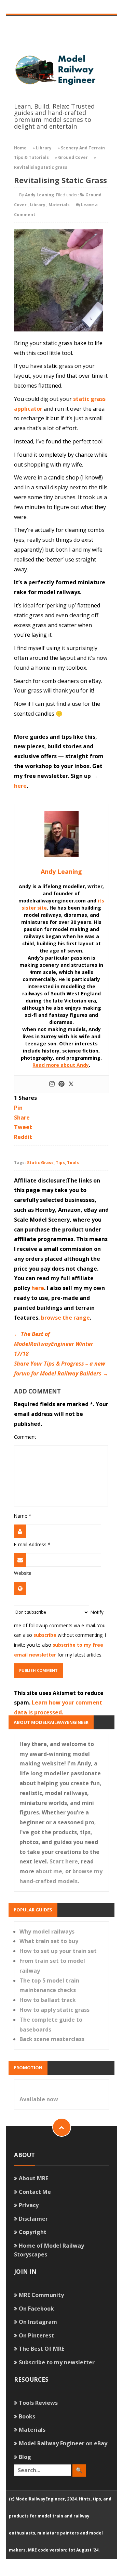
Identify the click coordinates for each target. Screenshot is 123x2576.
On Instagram (38, 2322)
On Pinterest (36, 2335)
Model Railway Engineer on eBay (63, 2443)
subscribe (45, 1635)
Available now (39, 2099)
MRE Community (41, 2295)
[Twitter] (71, 1084)
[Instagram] (52, 1084)
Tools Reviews (38, 2403)
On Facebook (36, 2309)
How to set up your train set (58, 1951)
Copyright (33, 2232)
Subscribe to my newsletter (57, 2362)
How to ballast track (48, 2000)
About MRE (33, 2178)
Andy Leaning (39, 195)
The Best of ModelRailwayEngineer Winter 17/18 (54, 1344)
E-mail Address (32, 1544)
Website (23, 1573)
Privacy (29, 2205)
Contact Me (35, 2192)
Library (44, 148)
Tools (73, 1163)
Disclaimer (33, 2219)
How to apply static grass (54, 2010)
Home (20, 148)
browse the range (65, 1318)
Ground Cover (73, 157)
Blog (25, 2457)
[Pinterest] (61, 1084)
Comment (25, 1437)
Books (27, 2416)
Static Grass (40, 1163)
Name (23, 1516)
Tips (60, 1163)
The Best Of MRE (42, 2349)
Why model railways (47, 1931)
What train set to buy (49, 1941)
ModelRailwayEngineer (40, 2499)
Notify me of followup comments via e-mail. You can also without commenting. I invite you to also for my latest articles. (60, 1633)
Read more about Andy (61, 1065)
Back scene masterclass (52, 2039)
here (20, 786)
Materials (59, 205)
